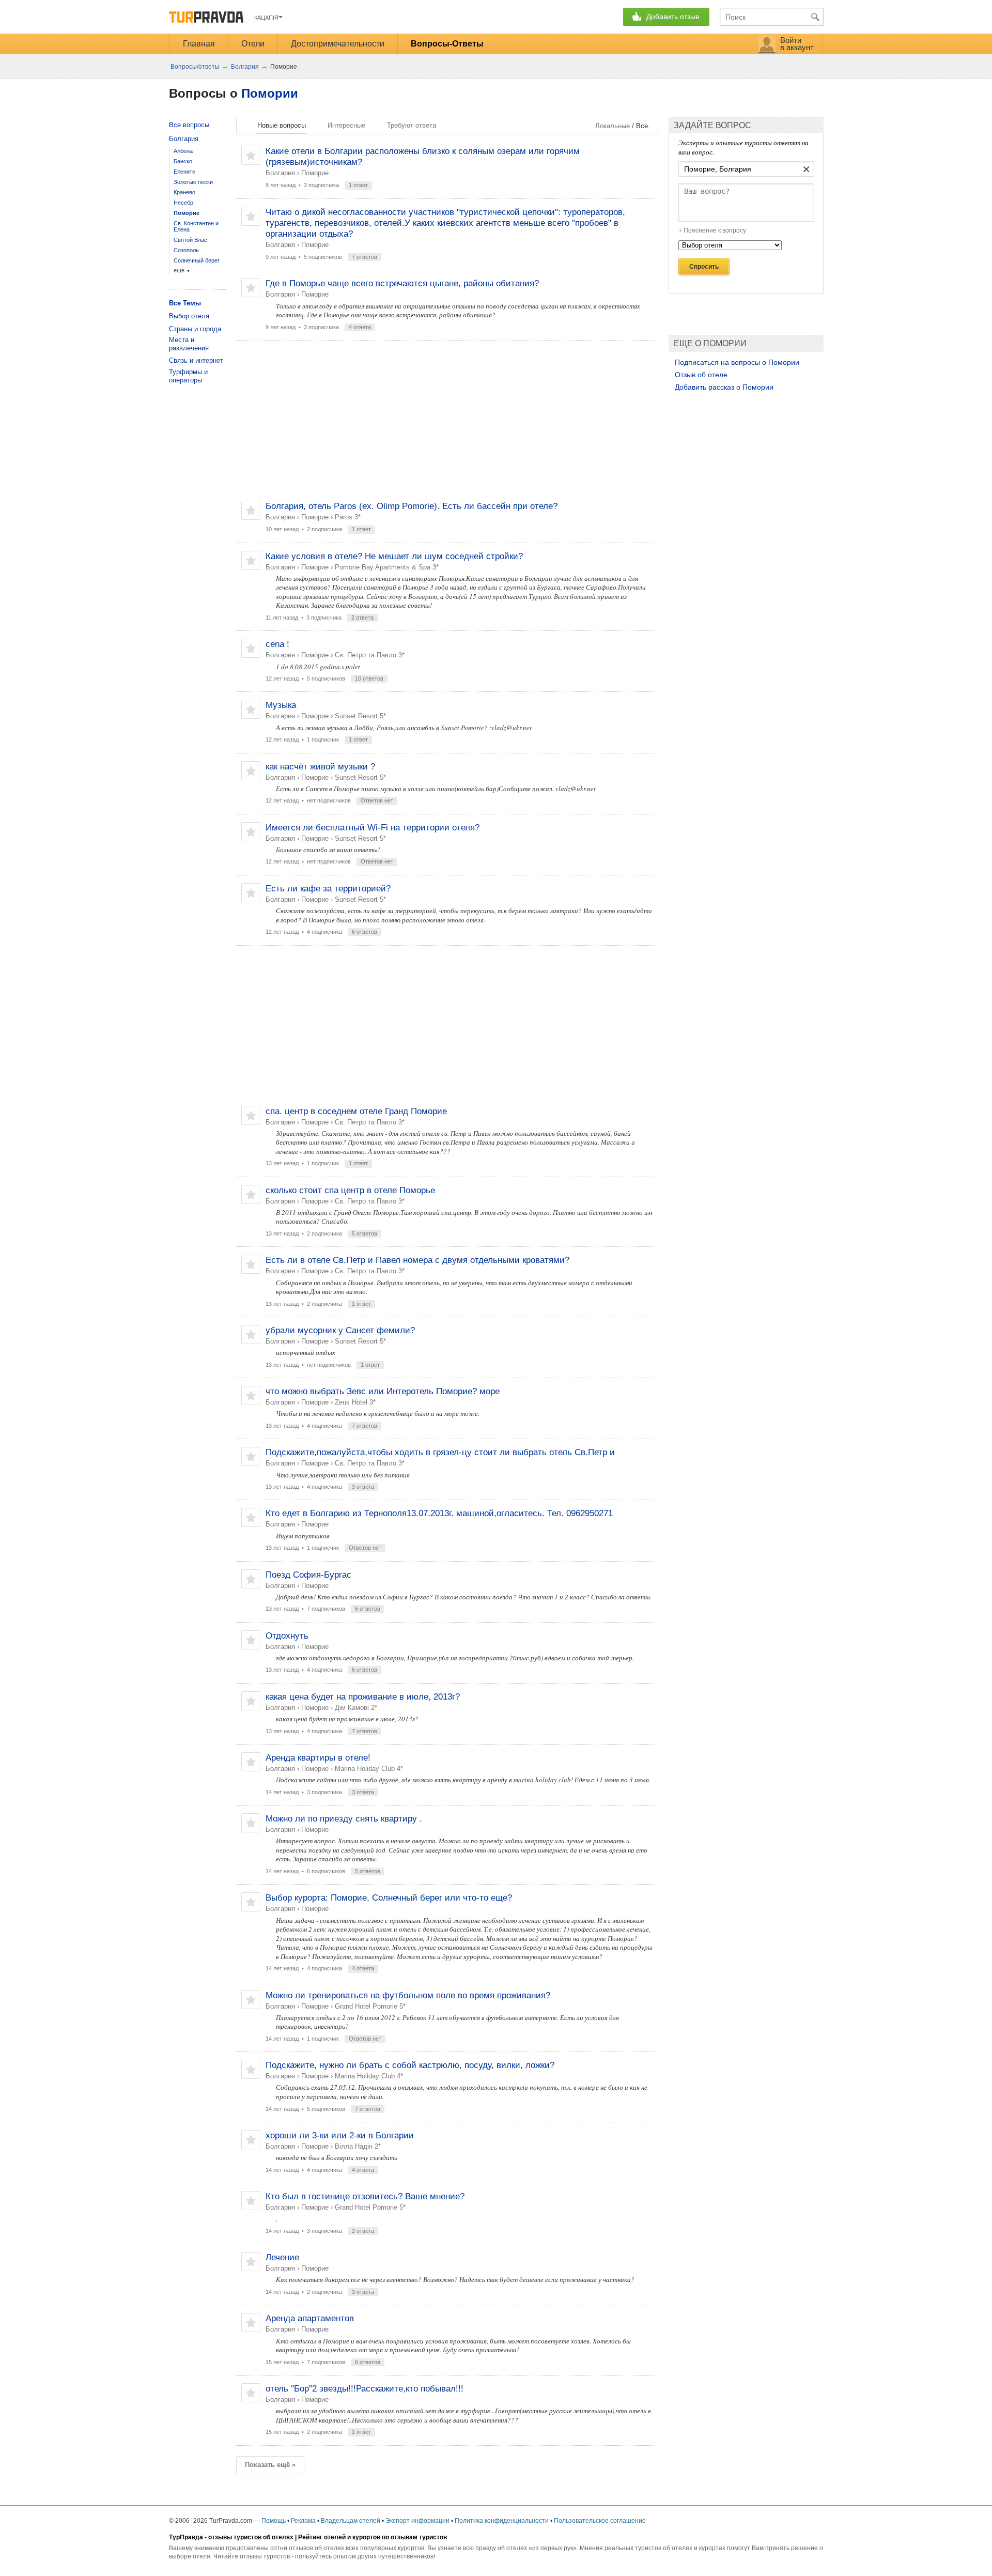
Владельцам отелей (351, 2521)
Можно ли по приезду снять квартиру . (344, 1819)
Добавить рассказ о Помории (724, 388)
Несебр (183, 203)
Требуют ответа (412, 125)
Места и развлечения (189, 344)
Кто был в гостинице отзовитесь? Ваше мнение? (365, 2196)
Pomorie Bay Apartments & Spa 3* (387, 567)
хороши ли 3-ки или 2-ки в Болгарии (340, 2135)
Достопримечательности (338, 44)
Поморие (315, 173)
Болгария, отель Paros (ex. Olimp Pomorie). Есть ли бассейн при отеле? (412, 506)
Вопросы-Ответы (447, 44)
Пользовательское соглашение (600, 2521)
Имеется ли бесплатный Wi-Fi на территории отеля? (373, 828)
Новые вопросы (282, 125)
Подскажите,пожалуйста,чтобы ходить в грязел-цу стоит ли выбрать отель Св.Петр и (440, 1452)
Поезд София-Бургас (308, 1575)
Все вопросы (189, 125)
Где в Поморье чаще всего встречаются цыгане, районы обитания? (402, 283)
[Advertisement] (447, 421)
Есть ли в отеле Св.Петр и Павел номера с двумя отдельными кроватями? (417, 1260)
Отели (253, 44)
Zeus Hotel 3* (355, 1402)
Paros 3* (348, 517)
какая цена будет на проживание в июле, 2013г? (363, 1697)
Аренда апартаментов (310, 2318)
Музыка (281, 705)
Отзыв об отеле (701, 375)
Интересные (346, 125)
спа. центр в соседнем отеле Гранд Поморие (356, 1111)
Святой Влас (190, 240)
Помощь (274, 2521)
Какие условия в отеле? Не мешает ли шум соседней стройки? (394, 556)
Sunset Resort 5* (360, 716)
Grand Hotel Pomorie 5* (370, 2006)
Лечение (282, 2257)
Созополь (186, 250)
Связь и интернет (196, 360)
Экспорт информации (417, 2521)
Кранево (184, 192)
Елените (184, 172)
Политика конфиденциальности (502, 2521)
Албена (183, 151)
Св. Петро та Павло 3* (370, 655)
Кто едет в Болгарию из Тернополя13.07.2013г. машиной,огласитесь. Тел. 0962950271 (439, 1513)
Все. (643, 126)
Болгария (280, 173)
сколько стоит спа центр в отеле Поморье (350, 1190)
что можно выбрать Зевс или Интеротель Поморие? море (383, 1391)
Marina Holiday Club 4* (369, 1769)
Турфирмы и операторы (188, 376)
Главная (199, 44)
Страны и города (195, 329)
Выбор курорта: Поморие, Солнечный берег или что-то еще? (389, 1898)
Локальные (613, 126)
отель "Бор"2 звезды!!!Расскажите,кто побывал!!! (365, 2389)
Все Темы (185, 303)
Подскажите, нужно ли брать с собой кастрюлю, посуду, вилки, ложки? (410, 2065)
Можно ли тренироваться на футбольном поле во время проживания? (408, 1995)
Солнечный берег (197, 260)
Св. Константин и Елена (196, 226)
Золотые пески (193, 182)
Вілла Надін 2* (358, 2146)
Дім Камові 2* (356, 1708)
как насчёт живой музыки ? (320, 767)
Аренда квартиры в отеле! (318, 1758)
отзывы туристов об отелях (251, 2537)
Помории (270, 93)
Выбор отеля (189, 316)
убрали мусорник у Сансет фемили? (340, 1330)
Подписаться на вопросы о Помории (737, 362)
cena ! (277, 644)
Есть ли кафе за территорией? (328, 889)
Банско (183, 161)
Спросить (704, 267)
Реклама (303, 2521)
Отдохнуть (287, 1636)
